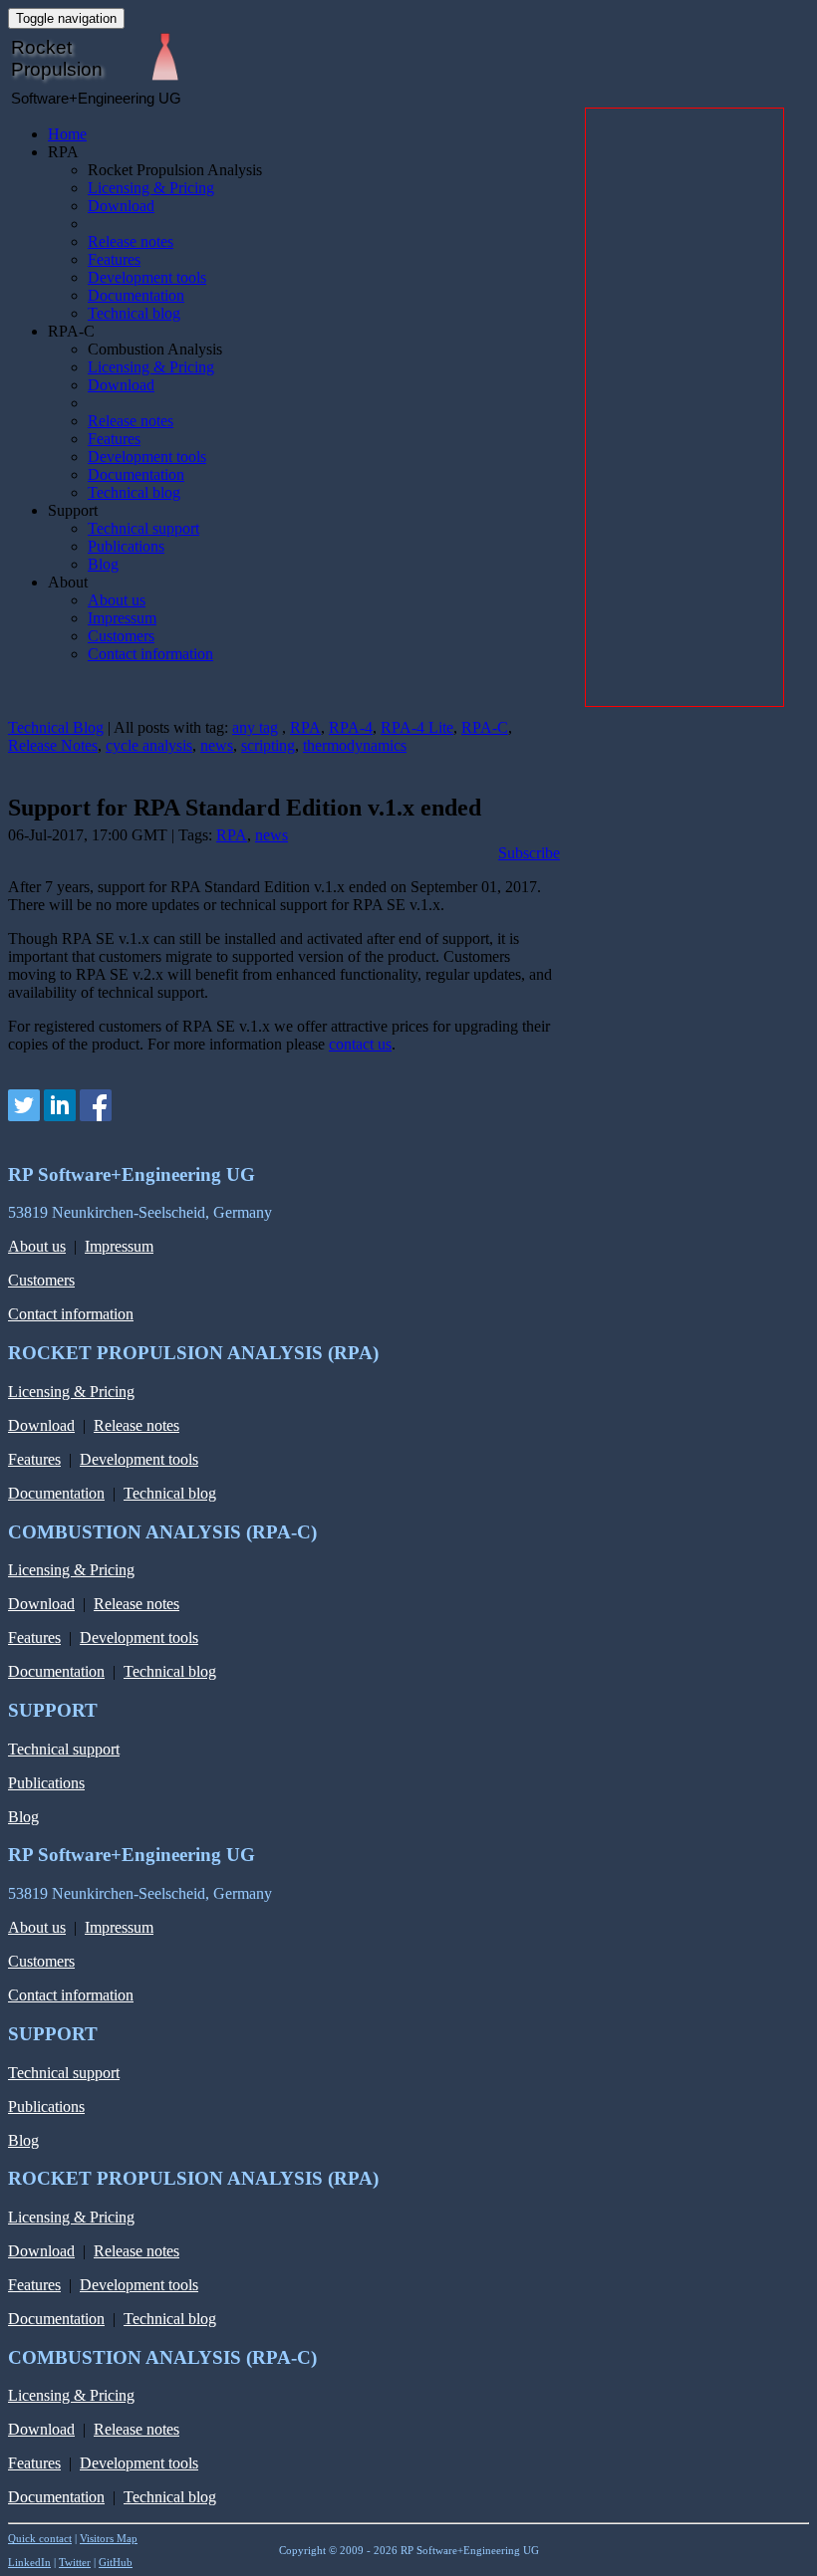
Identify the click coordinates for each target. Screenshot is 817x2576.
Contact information (150, 654)
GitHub (116, 2562)
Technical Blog (56, 727)
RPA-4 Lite (417, 727)
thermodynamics (355, 745)
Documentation (136, 295)
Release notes (131, 241)
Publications (126, 546)
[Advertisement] (684, 407)
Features (114, 259)
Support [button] (73, 510)
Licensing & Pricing (151, 188)
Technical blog (134, 313)
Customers (121, 636)
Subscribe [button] (529, 853)
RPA (305, 727)
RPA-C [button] (71, 331)
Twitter (75, 2562)
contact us (360, 1044)
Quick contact (40, 2538)
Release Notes (53, 745)
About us (117, 600)
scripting (268, 745)
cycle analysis (149, 745)
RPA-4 (351, 727)
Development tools (147, 277)
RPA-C (485, 727)
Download (121, 206)
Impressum (122, 618)
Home (67, 134)
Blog (103, 564)
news (217, 745)
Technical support (143, 528)
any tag (255, 727)
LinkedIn (29, 2562)
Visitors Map (109, 2538)
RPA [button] (63, 152)
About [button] (68, 582)
